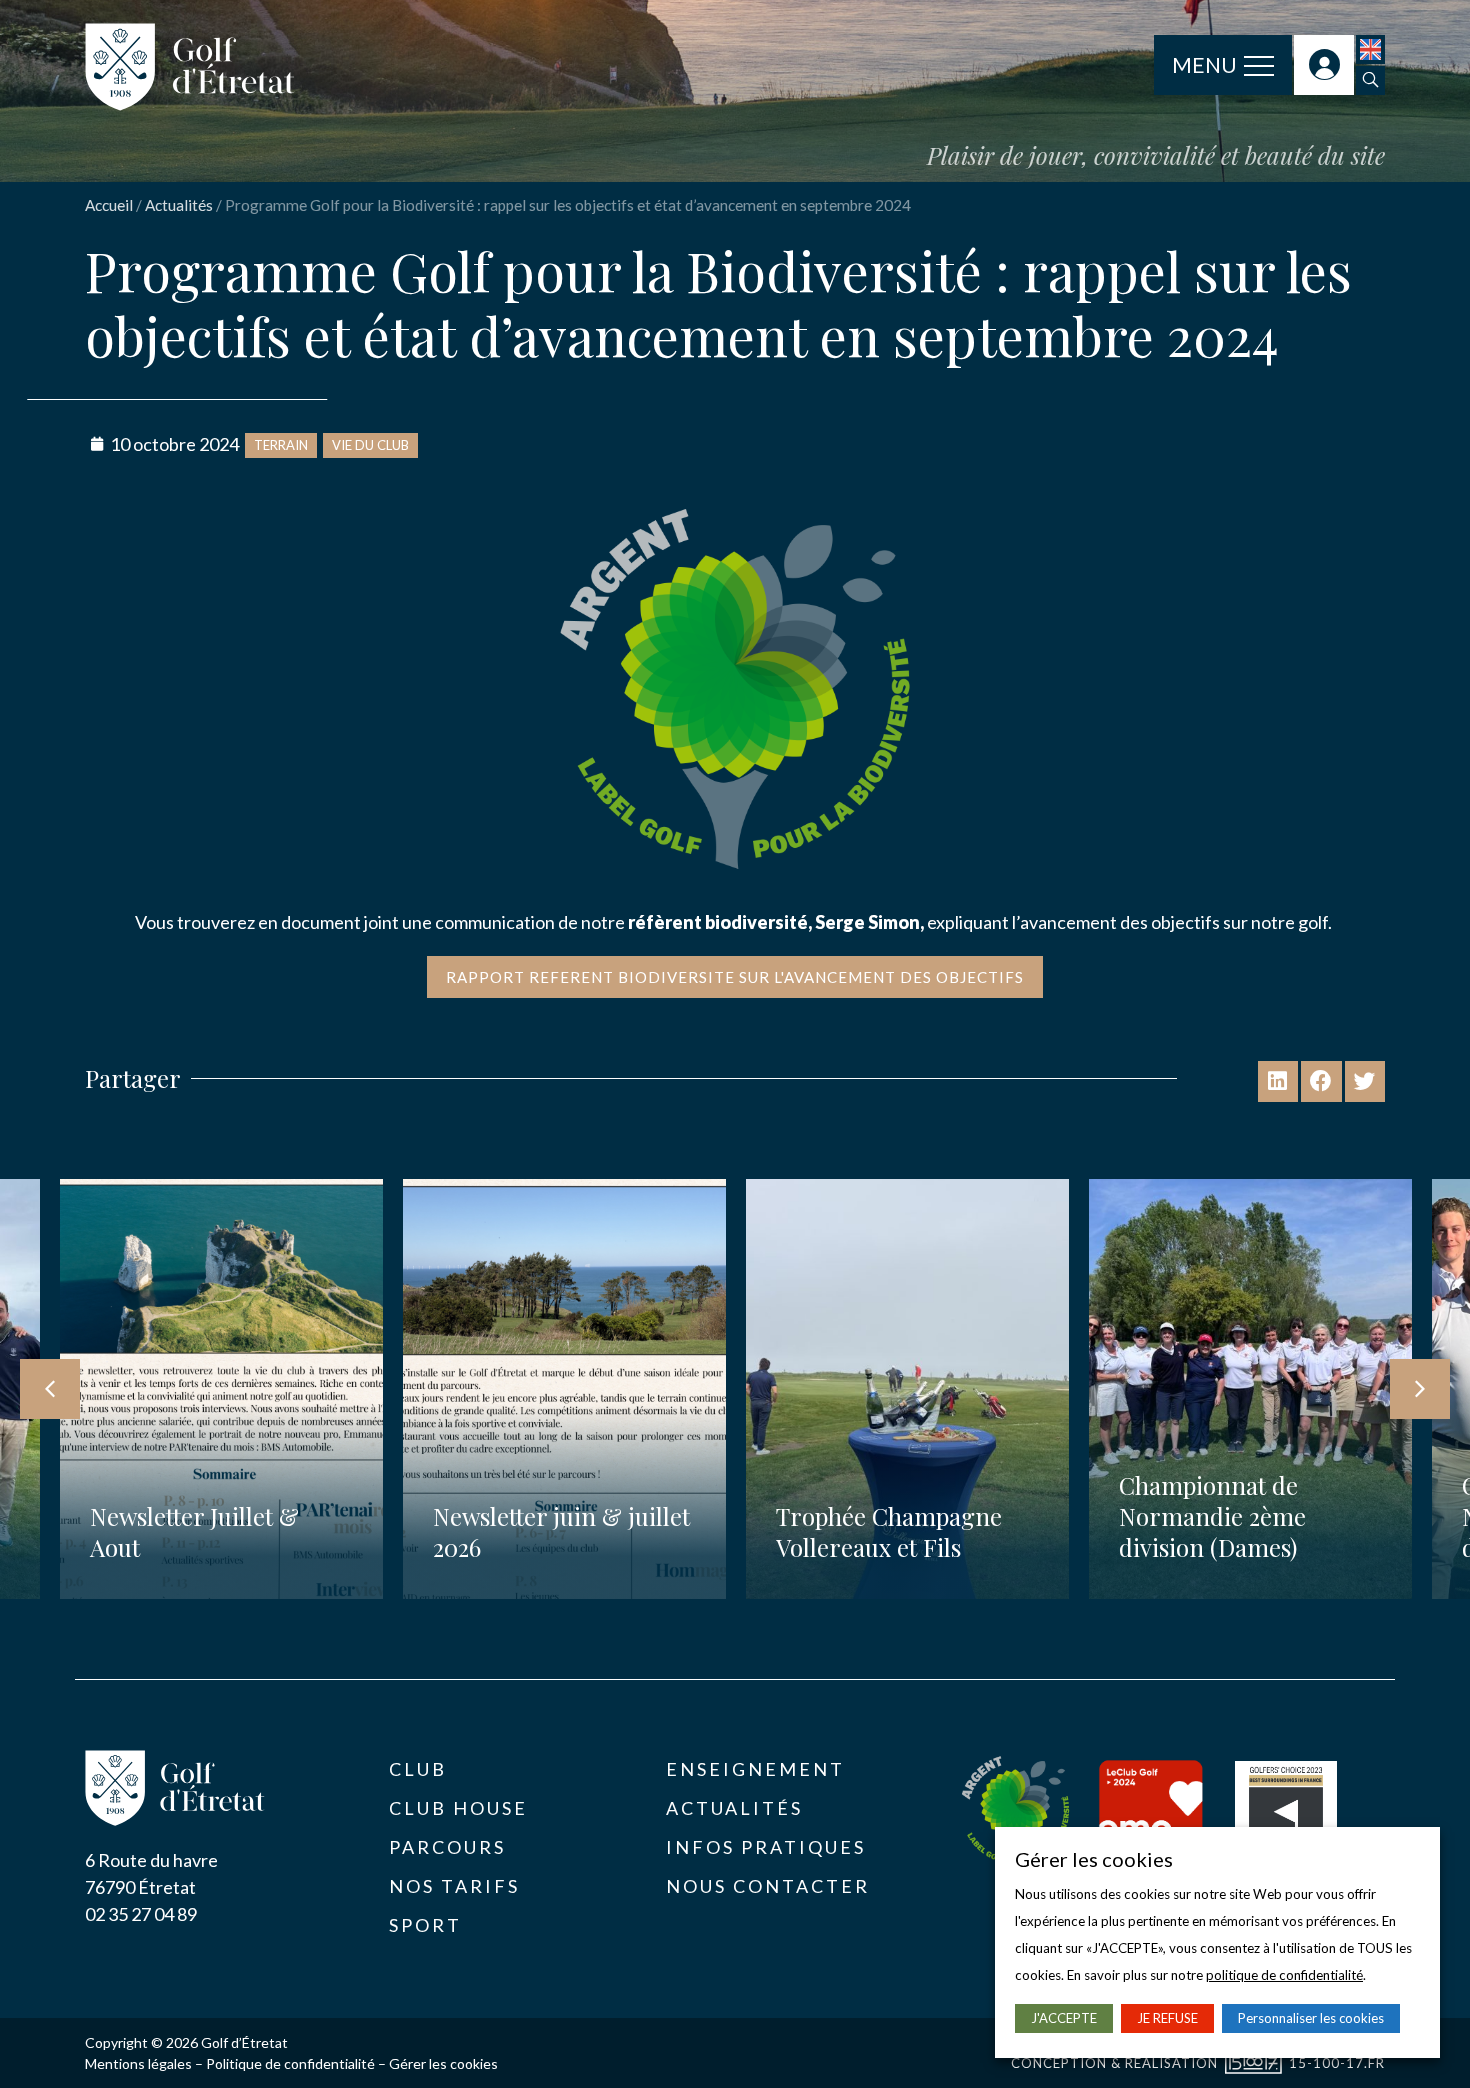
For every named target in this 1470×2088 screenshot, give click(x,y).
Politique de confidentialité (290, 2063)
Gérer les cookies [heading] (1094, 1859)
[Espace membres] (1324, 65)
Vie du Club (370, 445)
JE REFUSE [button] (1167, 2018)
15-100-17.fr (1337, 2063)
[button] (1370, 80)
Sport (425, 1925)
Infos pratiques (766, 1847)
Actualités (179, 205)
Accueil (109, 205)
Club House (458, 1808)
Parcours (447, 1847)
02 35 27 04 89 (141, 1914)
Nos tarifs (454, 1886)
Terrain (281, 445)
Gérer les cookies (443, 2063)
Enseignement (755, 1769)
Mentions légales (138, 2063)
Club (418, 1769)
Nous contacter (768, 1886)
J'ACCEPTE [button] (1064, 2018)
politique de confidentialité (1284, 1975)
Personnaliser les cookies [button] (1311, 2018)
